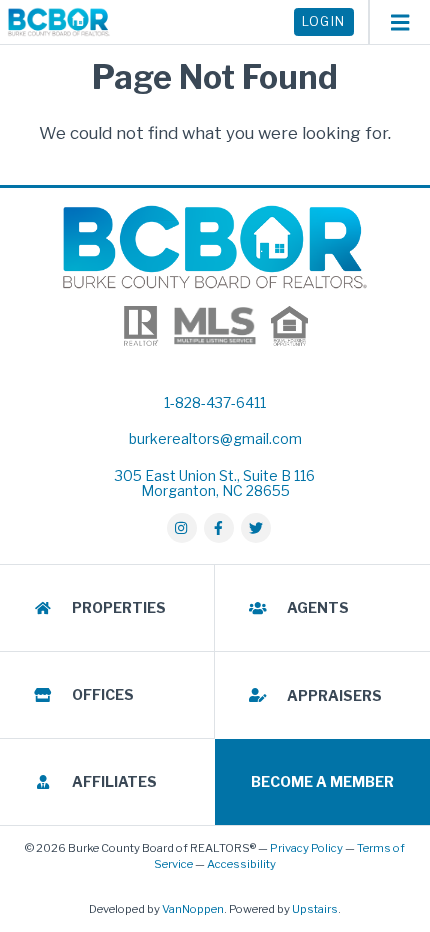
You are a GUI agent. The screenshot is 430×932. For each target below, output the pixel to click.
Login (324, 21)
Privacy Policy (306, 848)
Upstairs (315, 909)
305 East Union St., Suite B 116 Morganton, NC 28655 (215, 483)
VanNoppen (193, 909)
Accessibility (241, 864)
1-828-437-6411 (215, 402)
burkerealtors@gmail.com (215, 438)
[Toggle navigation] (399, 22)
